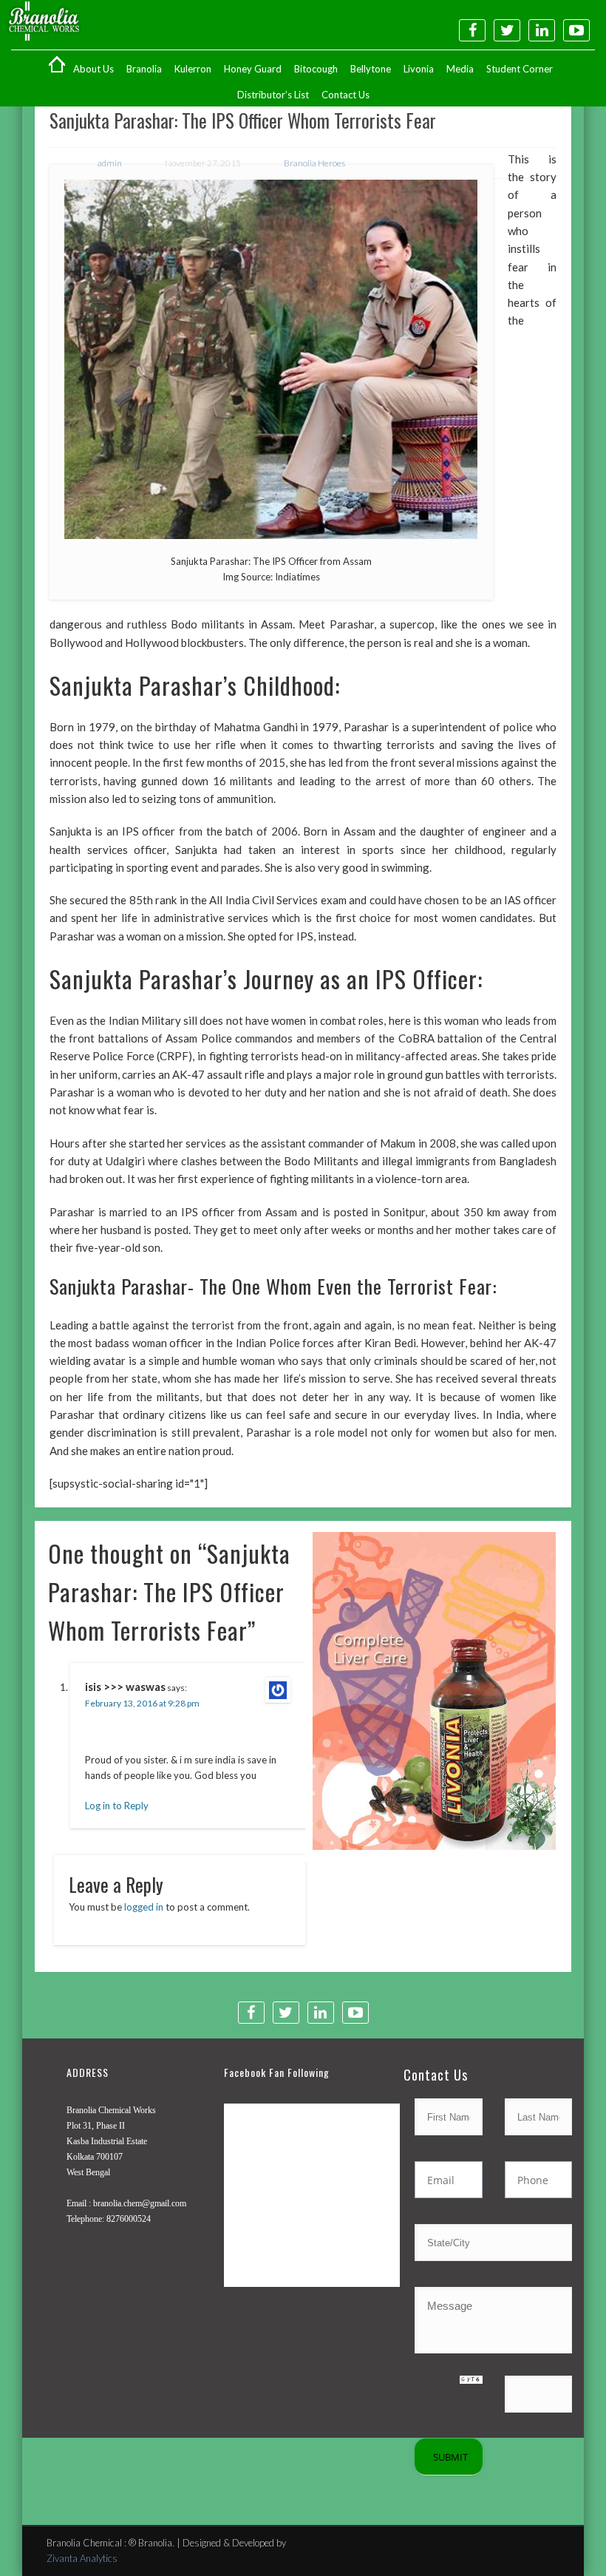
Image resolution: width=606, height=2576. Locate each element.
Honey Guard (253, 69)
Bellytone (371, 69)
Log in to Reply (117, 1806)
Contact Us (345, 95)
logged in (144, 1907)
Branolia (144, 69)
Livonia (419, 69)
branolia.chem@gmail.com (140, 2203)
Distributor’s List (273, 95)
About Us (93, 69)
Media (460, 69)
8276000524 (129, 2219)
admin (110, 163)
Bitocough (316, 69)
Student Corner (520, 69)
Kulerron (193, 69)
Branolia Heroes (314, 163)
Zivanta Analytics (82, 2558)
